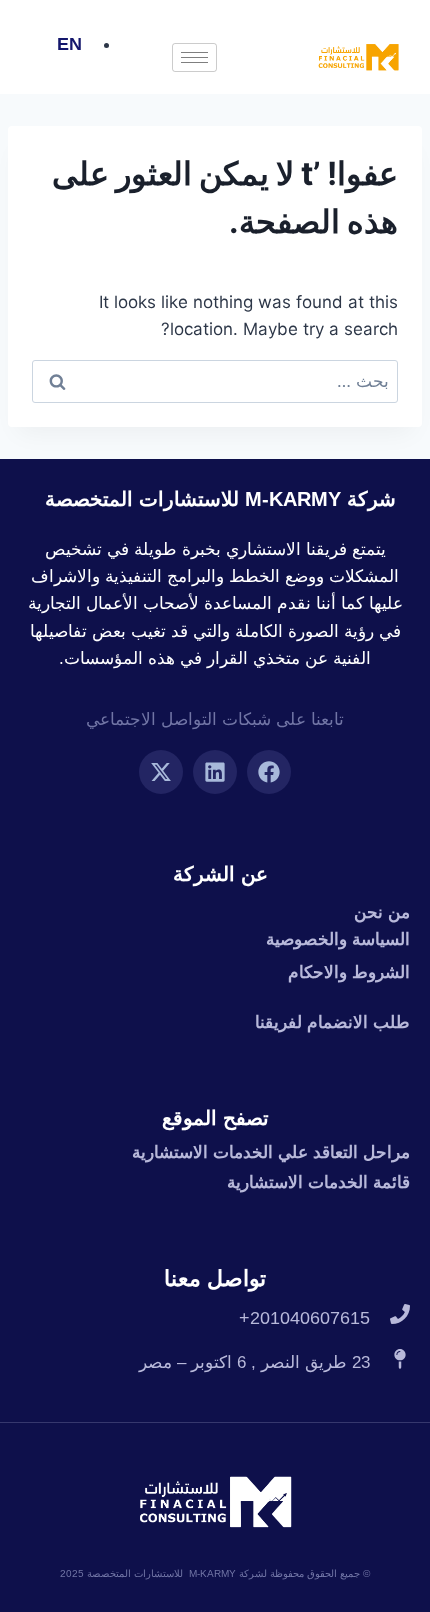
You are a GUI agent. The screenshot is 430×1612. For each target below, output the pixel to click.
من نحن (382, 912)
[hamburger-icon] (194, 57)
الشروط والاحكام (349, 972)
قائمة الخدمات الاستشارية (318, 1182)
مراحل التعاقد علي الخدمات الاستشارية (271, 1152)
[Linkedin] (215, 772)
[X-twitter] (161, 772)
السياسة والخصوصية (338, 939)
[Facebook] (269, 772)
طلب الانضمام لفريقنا (332, 1022)
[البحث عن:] (215, 381)
